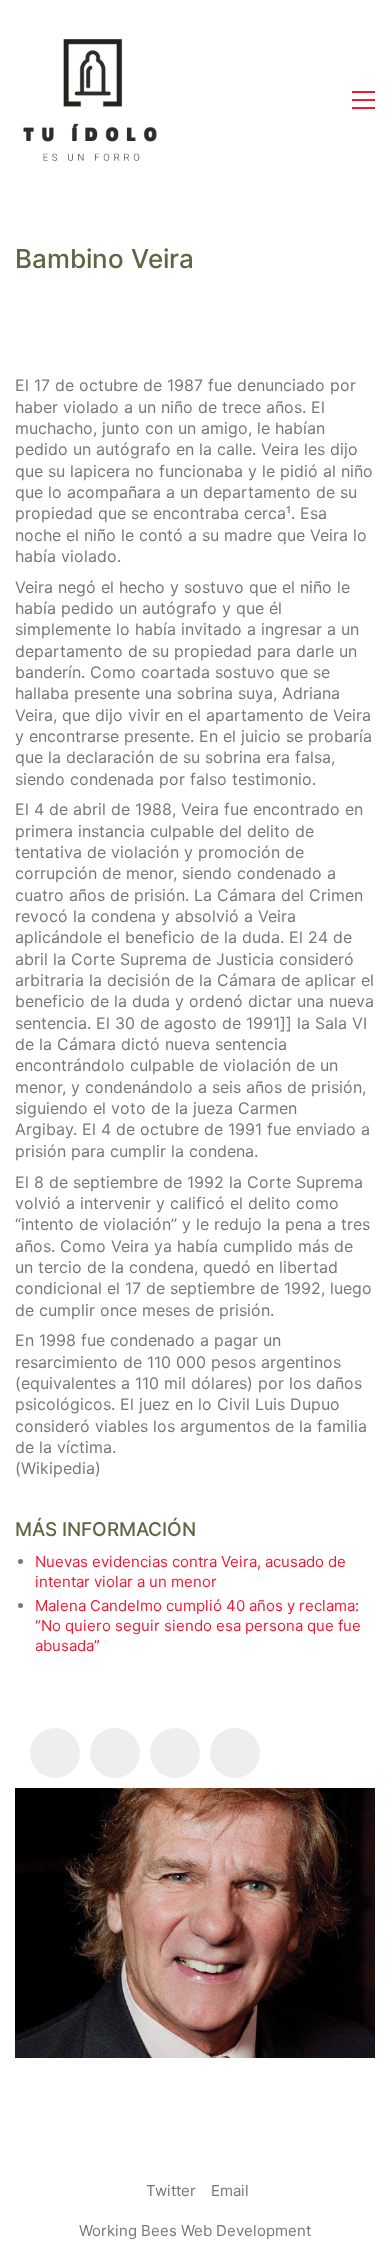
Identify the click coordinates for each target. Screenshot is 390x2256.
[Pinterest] (235, 1753)
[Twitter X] (115, 1753)
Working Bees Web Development (195, 2230)
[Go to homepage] (90, 100)
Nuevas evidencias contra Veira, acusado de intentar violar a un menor (190, 1571)
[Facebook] (55, 1753)
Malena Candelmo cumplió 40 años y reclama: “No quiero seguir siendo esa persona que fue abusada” (198, 1625)
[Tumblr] (175, 1753)
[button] (363, 100)
